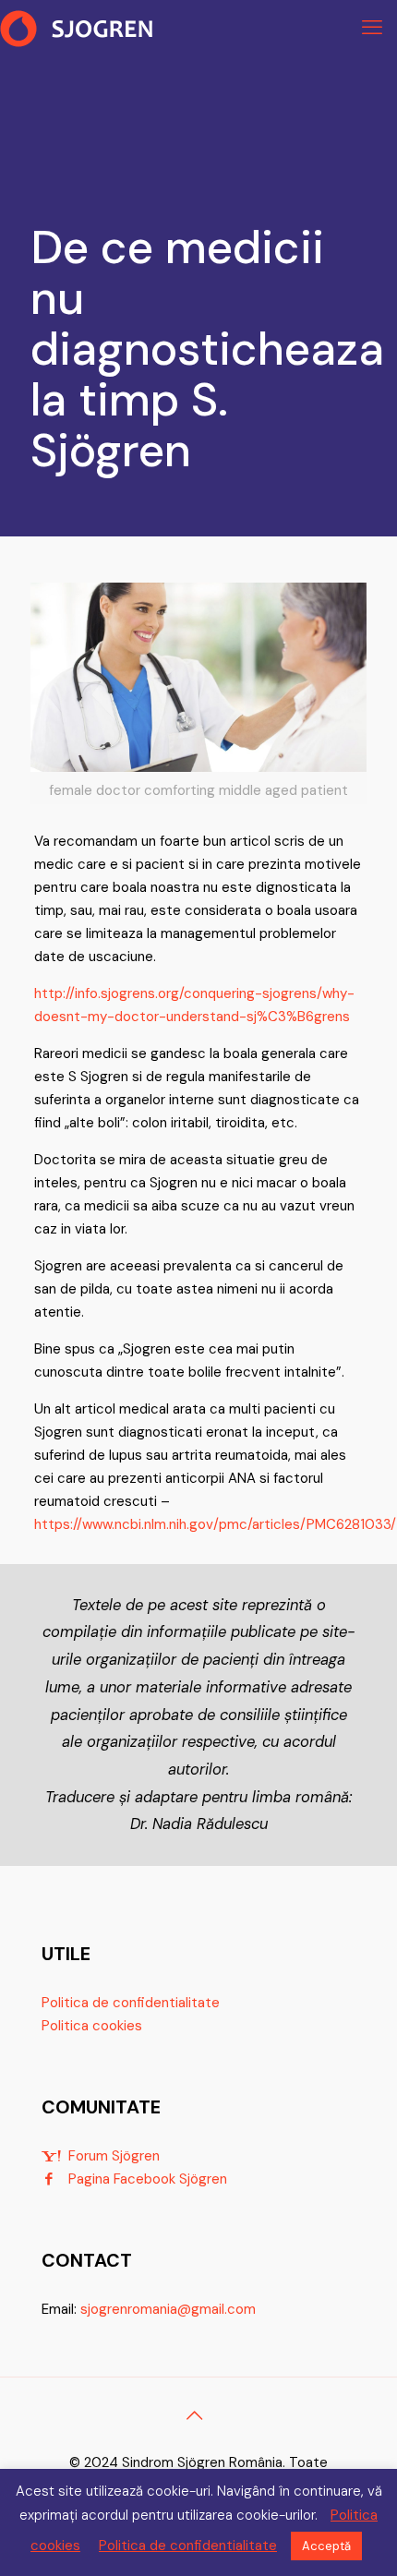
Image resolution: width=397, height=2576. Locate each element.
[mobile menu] (372, 28)
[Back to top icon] (198, 2415)
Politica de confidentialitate (131, 2003)
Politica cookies (92, 2026)
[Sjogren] (78, 28)
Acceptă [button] (326, 2546)
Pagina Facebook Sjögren (148, 2179)
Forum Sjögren (114, 2156)
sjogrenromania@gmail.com (168, 2309)
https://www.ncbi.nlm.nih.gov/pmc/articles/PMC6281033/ (215, 1524)
